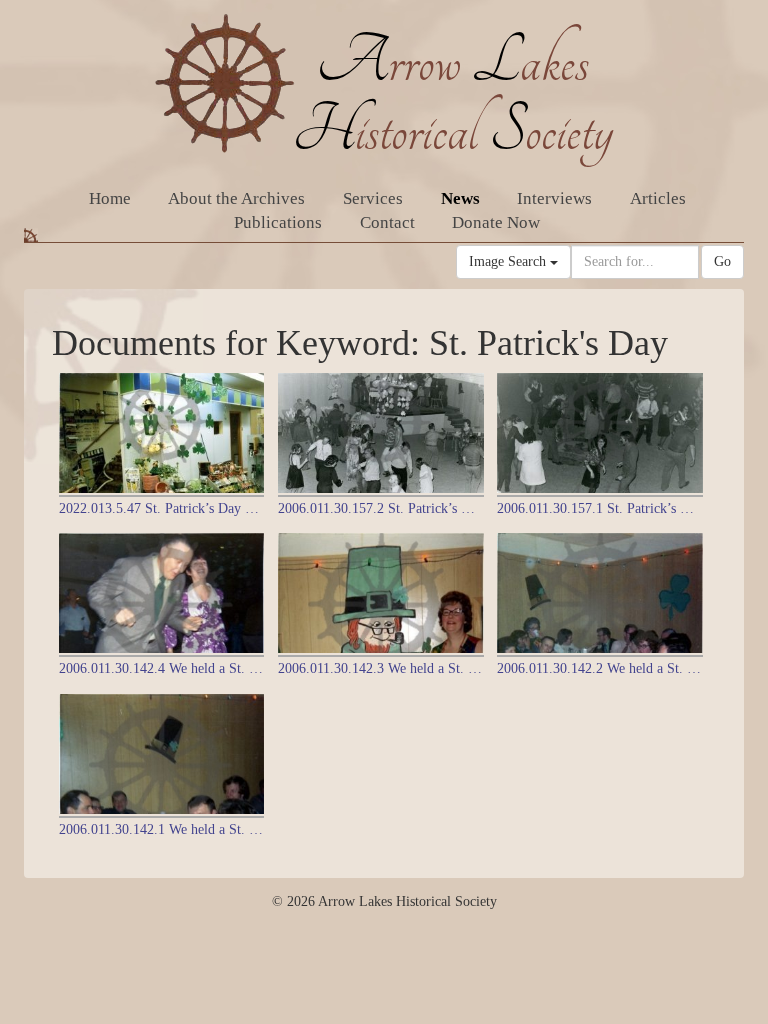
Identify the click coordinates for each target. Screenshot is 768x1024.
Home (110, 198)
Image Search (509, 261)
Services (373, 198)
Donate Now (496, 222)
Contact (387, 222)
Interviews (554, 198)
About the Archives (236, 198)
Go (722, 261)
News (460, 198)
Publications (278, 222)
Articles (658, 198)
